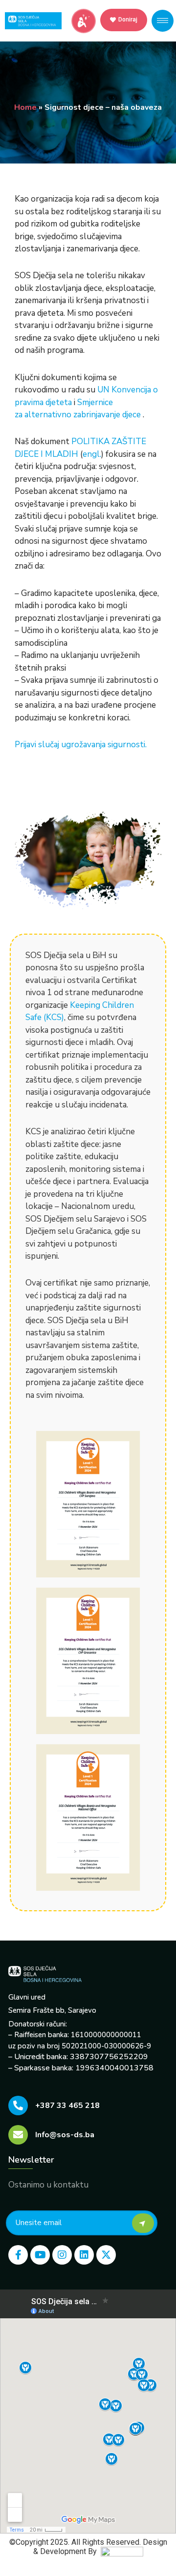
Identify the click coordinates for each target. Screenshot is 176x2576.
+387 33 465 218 (67, 2106)
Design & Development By (100, 2547)
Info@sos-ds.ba (65, 2135)
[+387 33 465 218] (18, 2106)
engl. (92, 454)
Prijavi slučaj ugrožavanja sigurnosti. (81, 745)
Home (25, 107)
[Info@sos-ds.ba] (18, 2135)
